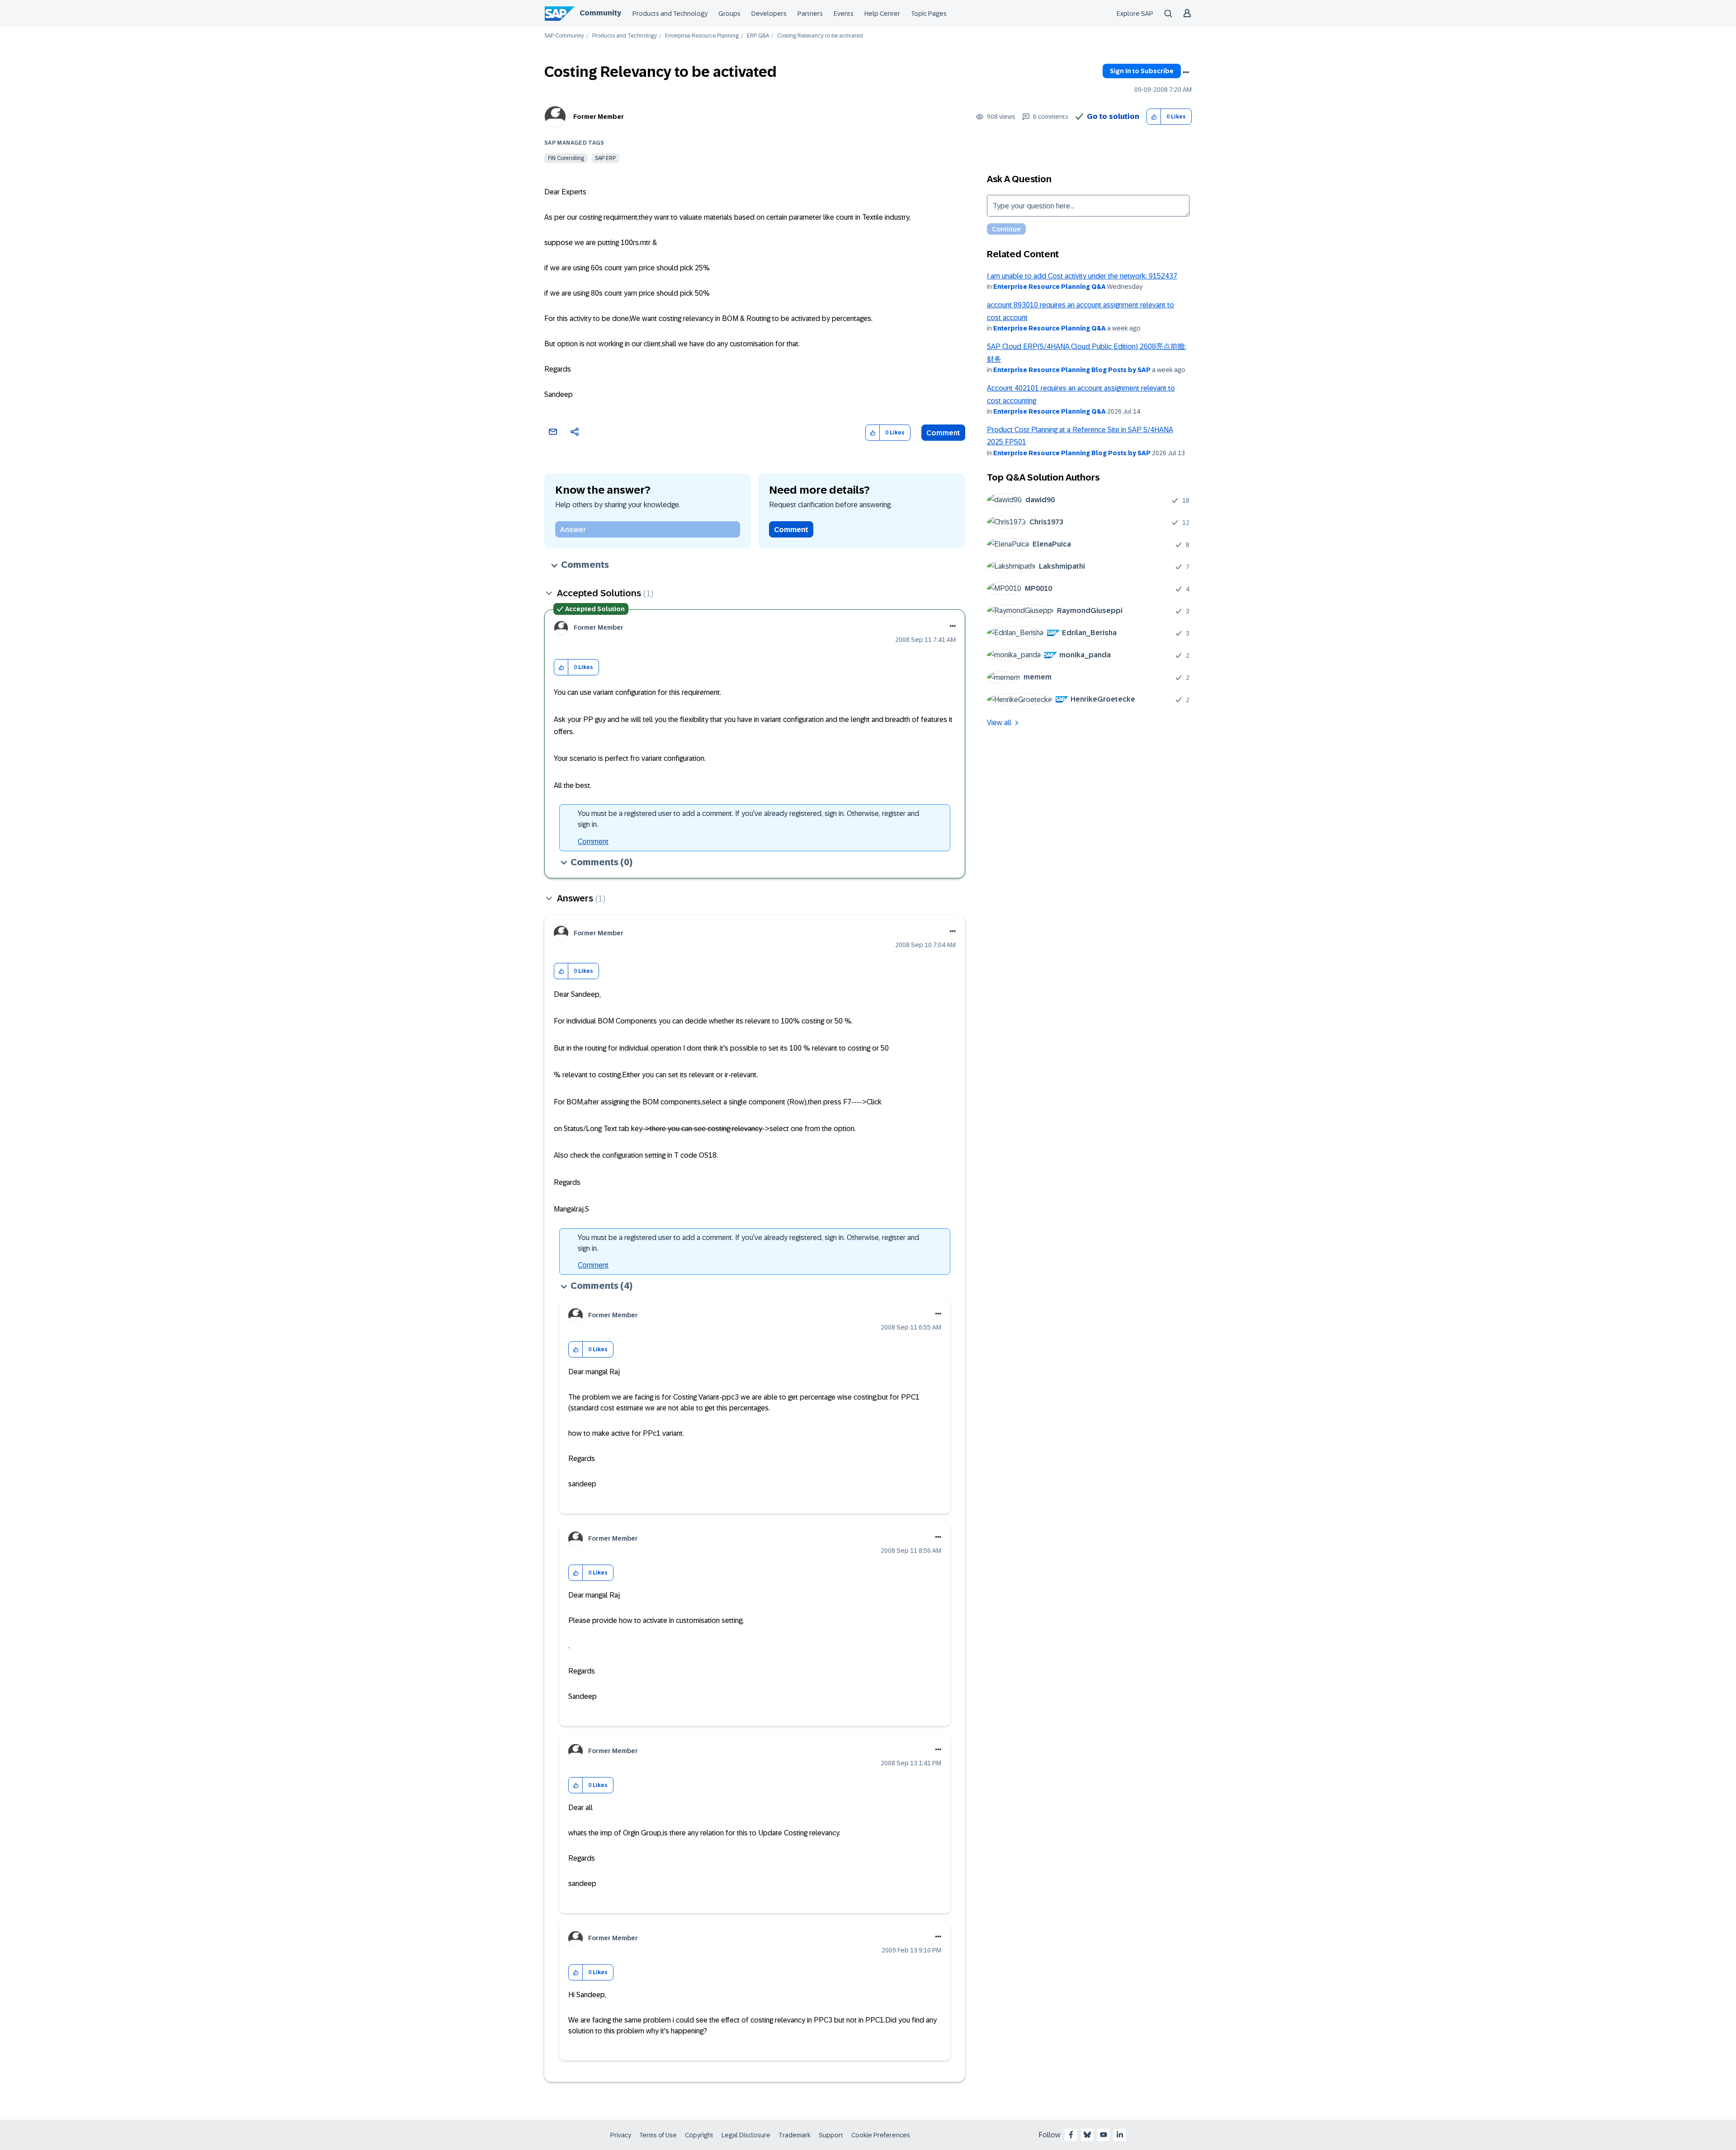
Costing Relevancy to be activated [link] (820, 36)
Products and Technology (670, 14)
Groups (729, 14)
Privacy (621, 2135)
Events (844, 14)
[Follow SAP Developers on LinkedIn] (1120, 2135)
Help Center (882, 14)
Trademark (795, 2135)
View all (999, 723)
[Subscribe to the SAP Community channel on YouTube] (1104, 2135)
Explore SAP (1135, 14)
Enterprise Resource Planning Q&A (1050, 287)
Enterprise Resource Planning (702, 36)
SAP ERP (605, 158)
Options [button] (1186, 72)
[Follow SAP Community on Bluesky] (1087, 2135)
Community (600, 13)
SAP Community (564, 36)
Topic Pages (929, 14)
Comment (943, 433)
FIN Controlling (566, 158)
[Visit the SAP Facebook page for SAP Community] (1071, 2135)
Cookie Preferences (881, 2135)
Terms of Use (658, 2135)
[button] (1154, 117)
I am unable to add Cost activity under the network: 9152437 (1082, 276)
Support (831, 2135)
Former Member (599, 117)
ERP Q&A (758, 36)
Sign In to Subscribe (1142, 71)
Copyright (699, 2135)
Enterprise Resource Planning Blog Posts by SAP (1072, 370)
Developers (769, 14)
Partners (810, 14)
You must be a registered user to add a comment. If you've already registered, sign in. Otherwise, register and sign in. (748, 819)
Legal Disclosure (746, 2135)
